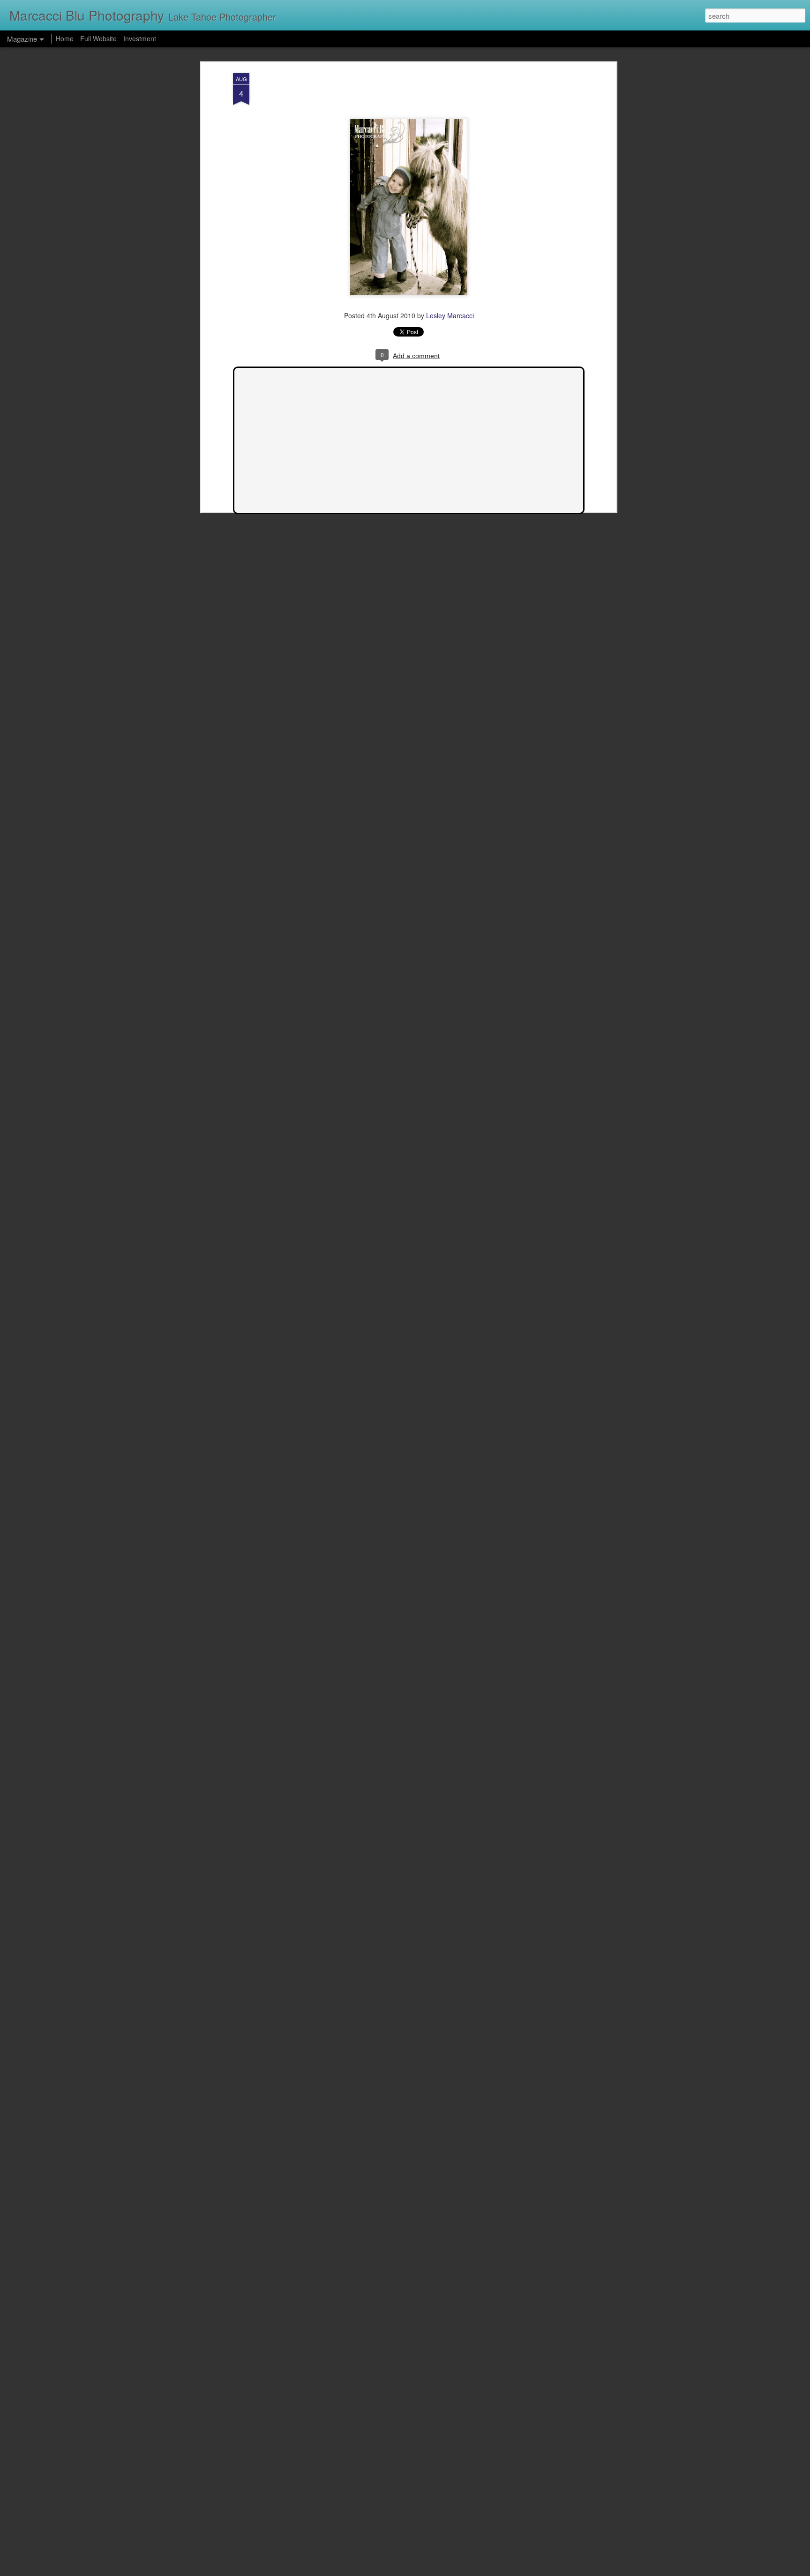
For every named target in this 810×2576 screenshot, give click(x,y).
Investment (140, 38)
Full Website (99, 38)
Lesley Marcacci (450, 315)
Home (65, 38)
